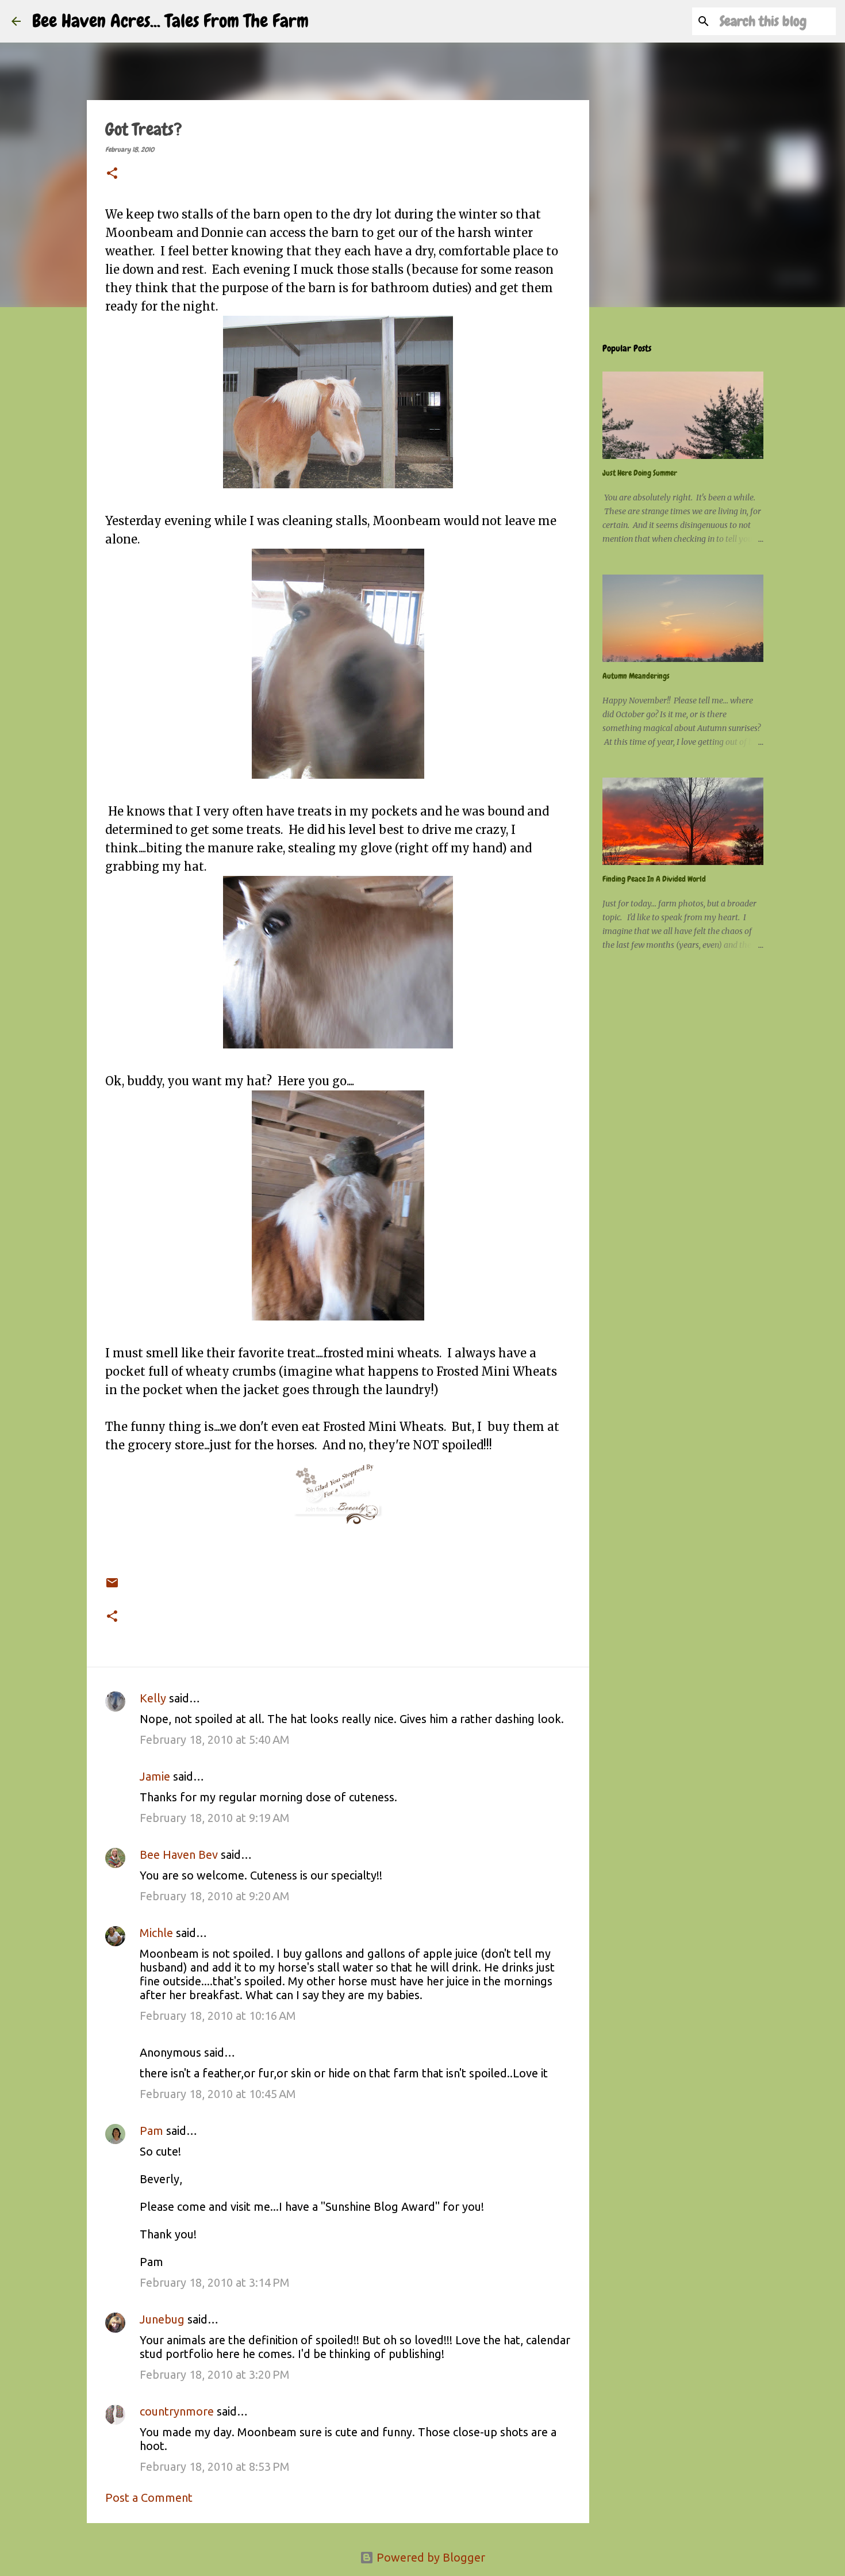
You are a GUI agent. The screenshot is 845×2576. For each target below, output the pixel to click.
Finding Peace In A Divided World (654, 879)
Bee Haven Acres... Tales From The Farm (170, 21)
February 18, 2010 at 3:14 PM (215, 2282)
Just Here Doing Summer (640, 473)
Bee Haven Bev (179, 1855)
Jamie (155, 1776)
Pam (151, 2131)
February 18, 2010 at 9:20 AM (215, 1896)
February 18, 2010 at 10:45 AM (218, 2094)
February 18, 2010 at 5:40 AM (215, 1739)
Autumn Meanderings (636, 676)
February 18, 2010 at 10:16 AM (218, 2016)
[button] (112, 174)
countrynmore (177, 2411)
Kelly (153, 1698)
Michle (156, 1933)
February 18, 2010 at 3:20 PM (215, 2374)
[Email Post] (112, 1575)
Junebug (162, 2319)
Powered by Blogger (429, 2557)
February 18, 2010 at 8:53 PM (215, 2466)
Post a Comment (149, 2497)
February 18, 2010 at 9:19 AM (215, 1818)
